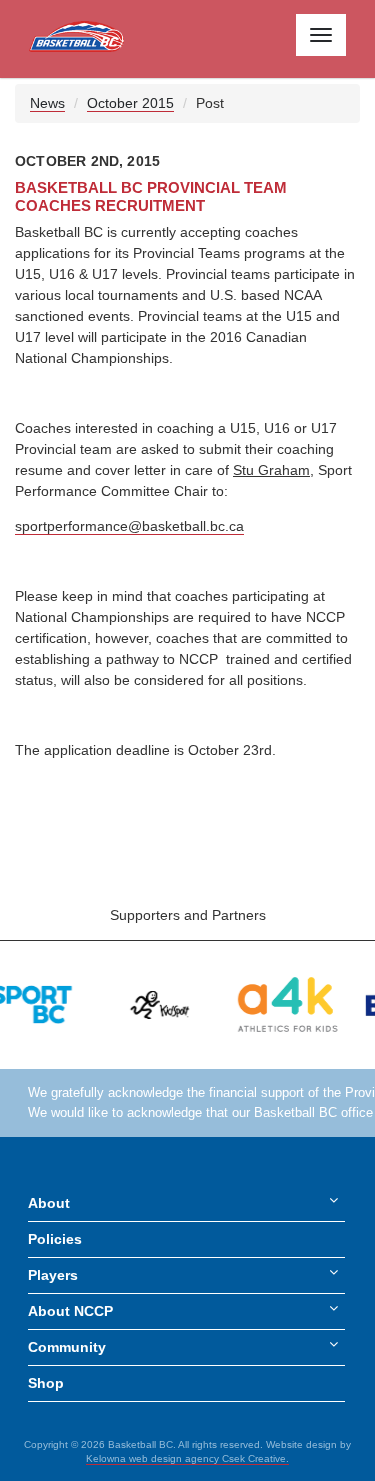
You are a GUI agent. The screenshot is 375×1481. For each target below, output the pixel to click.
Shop (46, 1383)
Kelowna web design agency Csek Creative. (187, 1458)
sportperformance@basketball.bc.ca (129, 526)
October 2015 (130, 103)
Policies (55, 1239)
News (47, 103)
